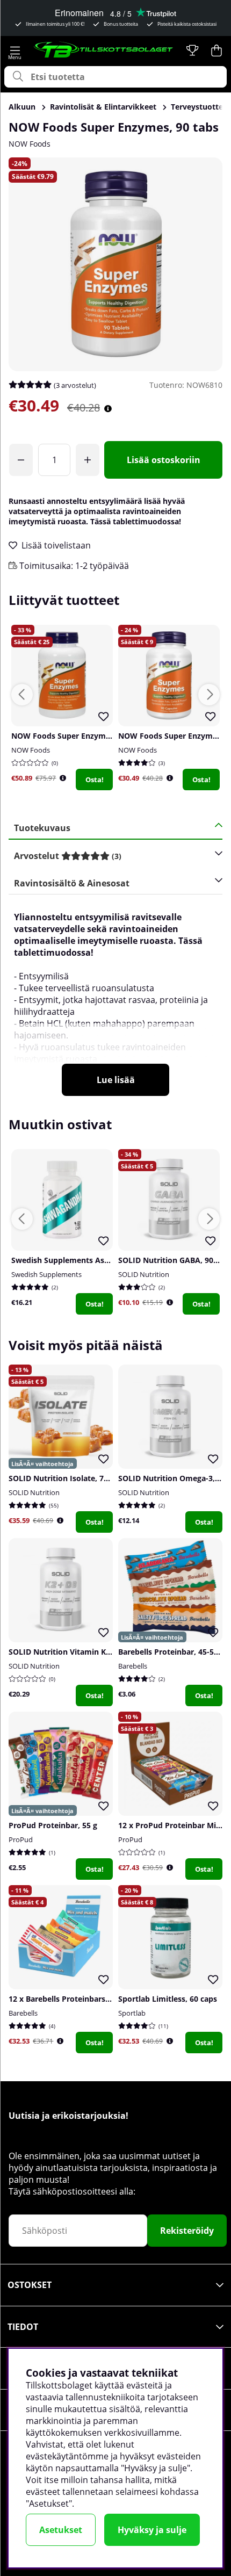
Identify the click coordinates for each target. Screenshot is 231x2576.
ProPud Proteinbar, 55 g (53, 1825)
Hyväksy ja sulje (152, 2530)
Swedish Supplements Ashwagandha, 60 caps (95, 1260)
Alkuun (22, 107)
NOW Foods (30, 144)
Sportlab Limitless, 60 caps (168, 1999)
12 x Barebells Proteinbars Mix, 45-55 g (80, 1999)
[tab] (112, 856)
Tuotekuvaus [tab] (42, 828)
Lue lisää (116, 1080)
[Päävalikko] (15, 50)
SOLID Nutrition (144, 1274)
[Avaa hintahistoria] (108, 409)
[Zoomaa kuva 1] (115, 264)
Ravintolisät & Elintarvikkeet (103, 107)
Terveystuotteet (201, 107)
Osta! (95, 780)
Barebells (133, 1666)
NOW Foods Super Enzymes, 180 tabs (80, 736)
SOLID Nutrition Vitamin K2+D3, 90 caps (82, 1652)
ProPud (21, 1839)
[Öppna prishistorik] (63, 778)
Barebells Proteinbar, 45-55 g (171, 1652)
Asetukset (61, 2530)
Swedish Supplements (46, 1274)
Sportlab (132, 2013)
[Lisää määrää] (88, 460)
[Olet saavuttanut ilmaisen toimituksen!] (21, 460)
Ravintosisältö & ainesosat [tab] (72, 883)
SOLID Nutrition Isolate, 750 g (64, 1478)
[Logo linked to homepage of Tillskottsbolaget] (104, 50)
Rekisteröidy (187, 2231)
